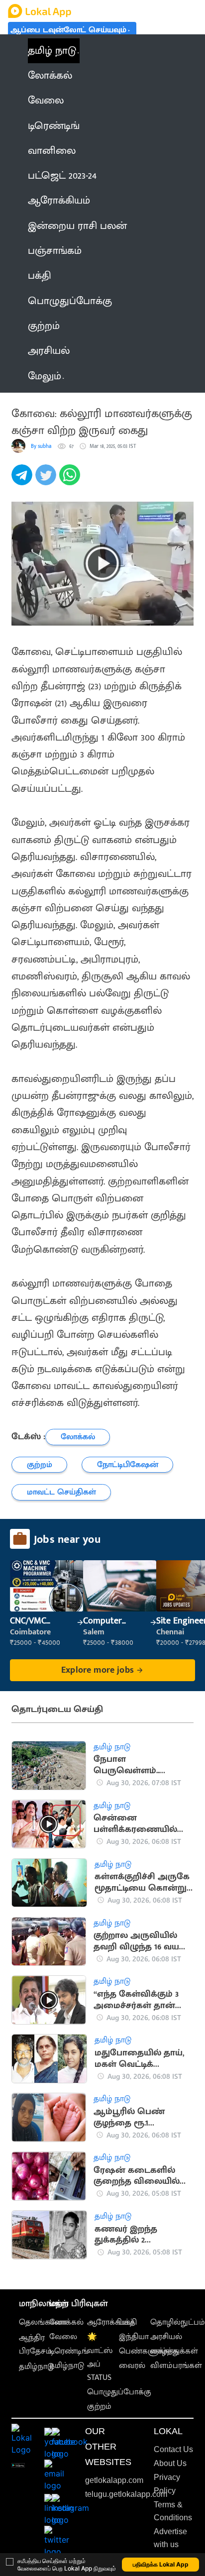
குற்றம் (99, 2407)
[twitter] (47, 480)
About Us (170, 2463)
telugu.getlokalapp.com (126, 2494)
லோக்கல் (66, 2322)
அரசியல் (166, 2337)
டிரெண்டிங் (69, 2351)
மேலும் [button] (45, 376)
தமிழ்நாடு (36, 2367)
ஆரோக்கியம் (111, 2322)
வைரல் (132, 2366)
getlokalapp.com (114, 2480)
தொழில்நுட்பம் (178, 2322)
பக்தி (128, 2322)
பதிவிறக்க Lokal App (161, 2564)
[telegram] (23, 480)
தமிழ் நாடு (52, 51)
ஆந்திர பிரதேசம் (35, 2345)
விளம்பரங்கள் (176, 2366)
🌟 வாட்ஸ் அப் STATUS (100, 2357)
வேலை (63, 2337)
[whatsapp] (71, 480)
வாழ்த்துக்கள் (174, 2351)
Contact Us (173, 2449)
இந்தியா (134, 2337)
